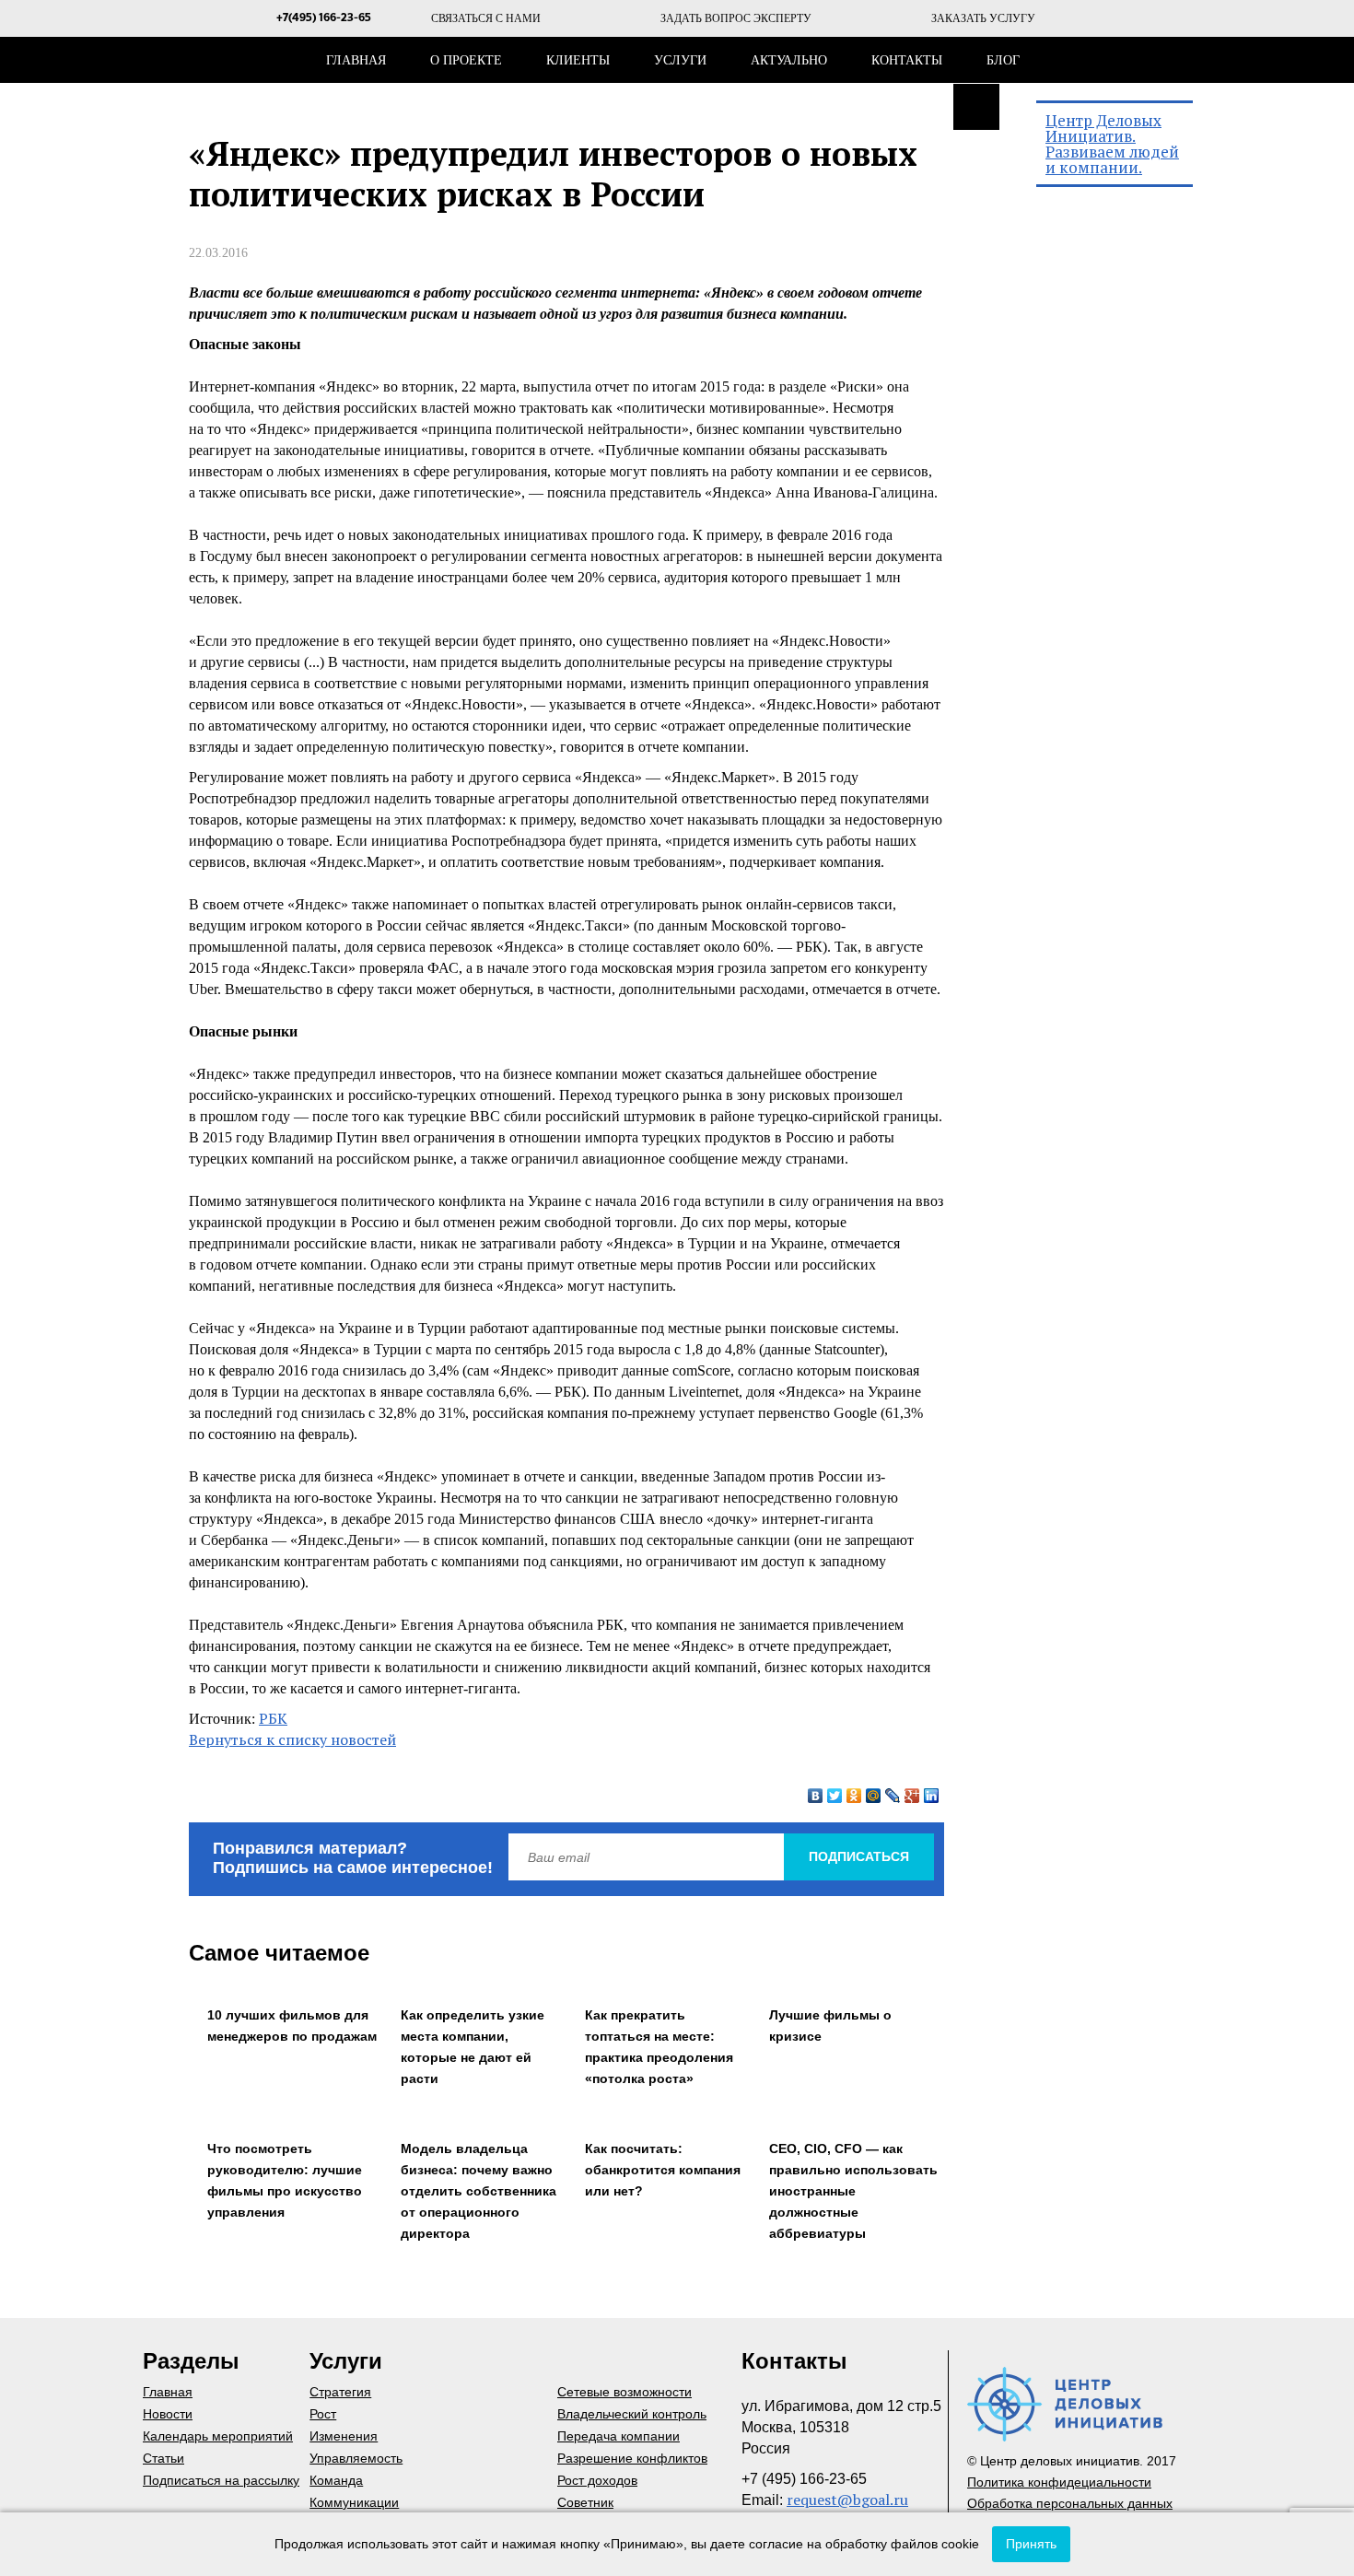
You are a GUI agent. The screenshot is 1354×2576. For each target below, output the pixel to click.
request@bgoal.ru (847, 2500)
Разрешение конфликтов (632, 2458)
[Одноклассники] (854, 1796)
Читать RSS (976, 107)
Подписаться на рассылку (221, 2480)
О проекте (466, 60)
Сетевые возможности (624, 2392)
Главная (356, 60)
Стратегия (340, 2392)
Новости (168, 2414)
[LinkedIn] (932, 1796)
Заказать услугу (983, 18)
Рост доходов (597, 2480)
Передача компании (619, 2436)
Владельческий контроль (632, 2414)
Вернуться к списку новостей (292, 1739)
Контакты (907, 60)
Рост (323, 2414)
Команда (336, 2480)
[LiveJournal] (893, 1796)
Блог (1003, 60)
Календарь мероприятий (218, 2436)
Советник (585, 2502)
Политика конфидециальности (1059, 2482)
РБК (273, 1718)
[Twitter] (835, 1796)
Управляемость (356, 2458)
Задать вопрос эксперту (736, 18)
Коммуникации (354, 2502)
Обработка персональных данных (1070, 2503)
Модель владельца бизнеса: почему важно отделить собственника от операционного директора (479, 2191)
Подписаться (859, 1856)
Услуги (680, 60)
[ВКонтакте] (816, 1796)
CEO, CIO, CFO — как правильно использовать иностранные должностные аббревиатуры (853, 2191)
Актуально (789, 60)
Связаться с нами (486, 18)
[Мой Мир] (874, 1796)
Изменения (344, 2436)
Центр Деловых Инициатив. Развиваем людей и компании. (1112, 144)
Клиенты (578, 60)
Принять (1031, 2544)
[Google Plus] (912, 1796)
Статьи (163, 2458)
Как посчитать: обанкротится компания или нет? (663, 2170)
